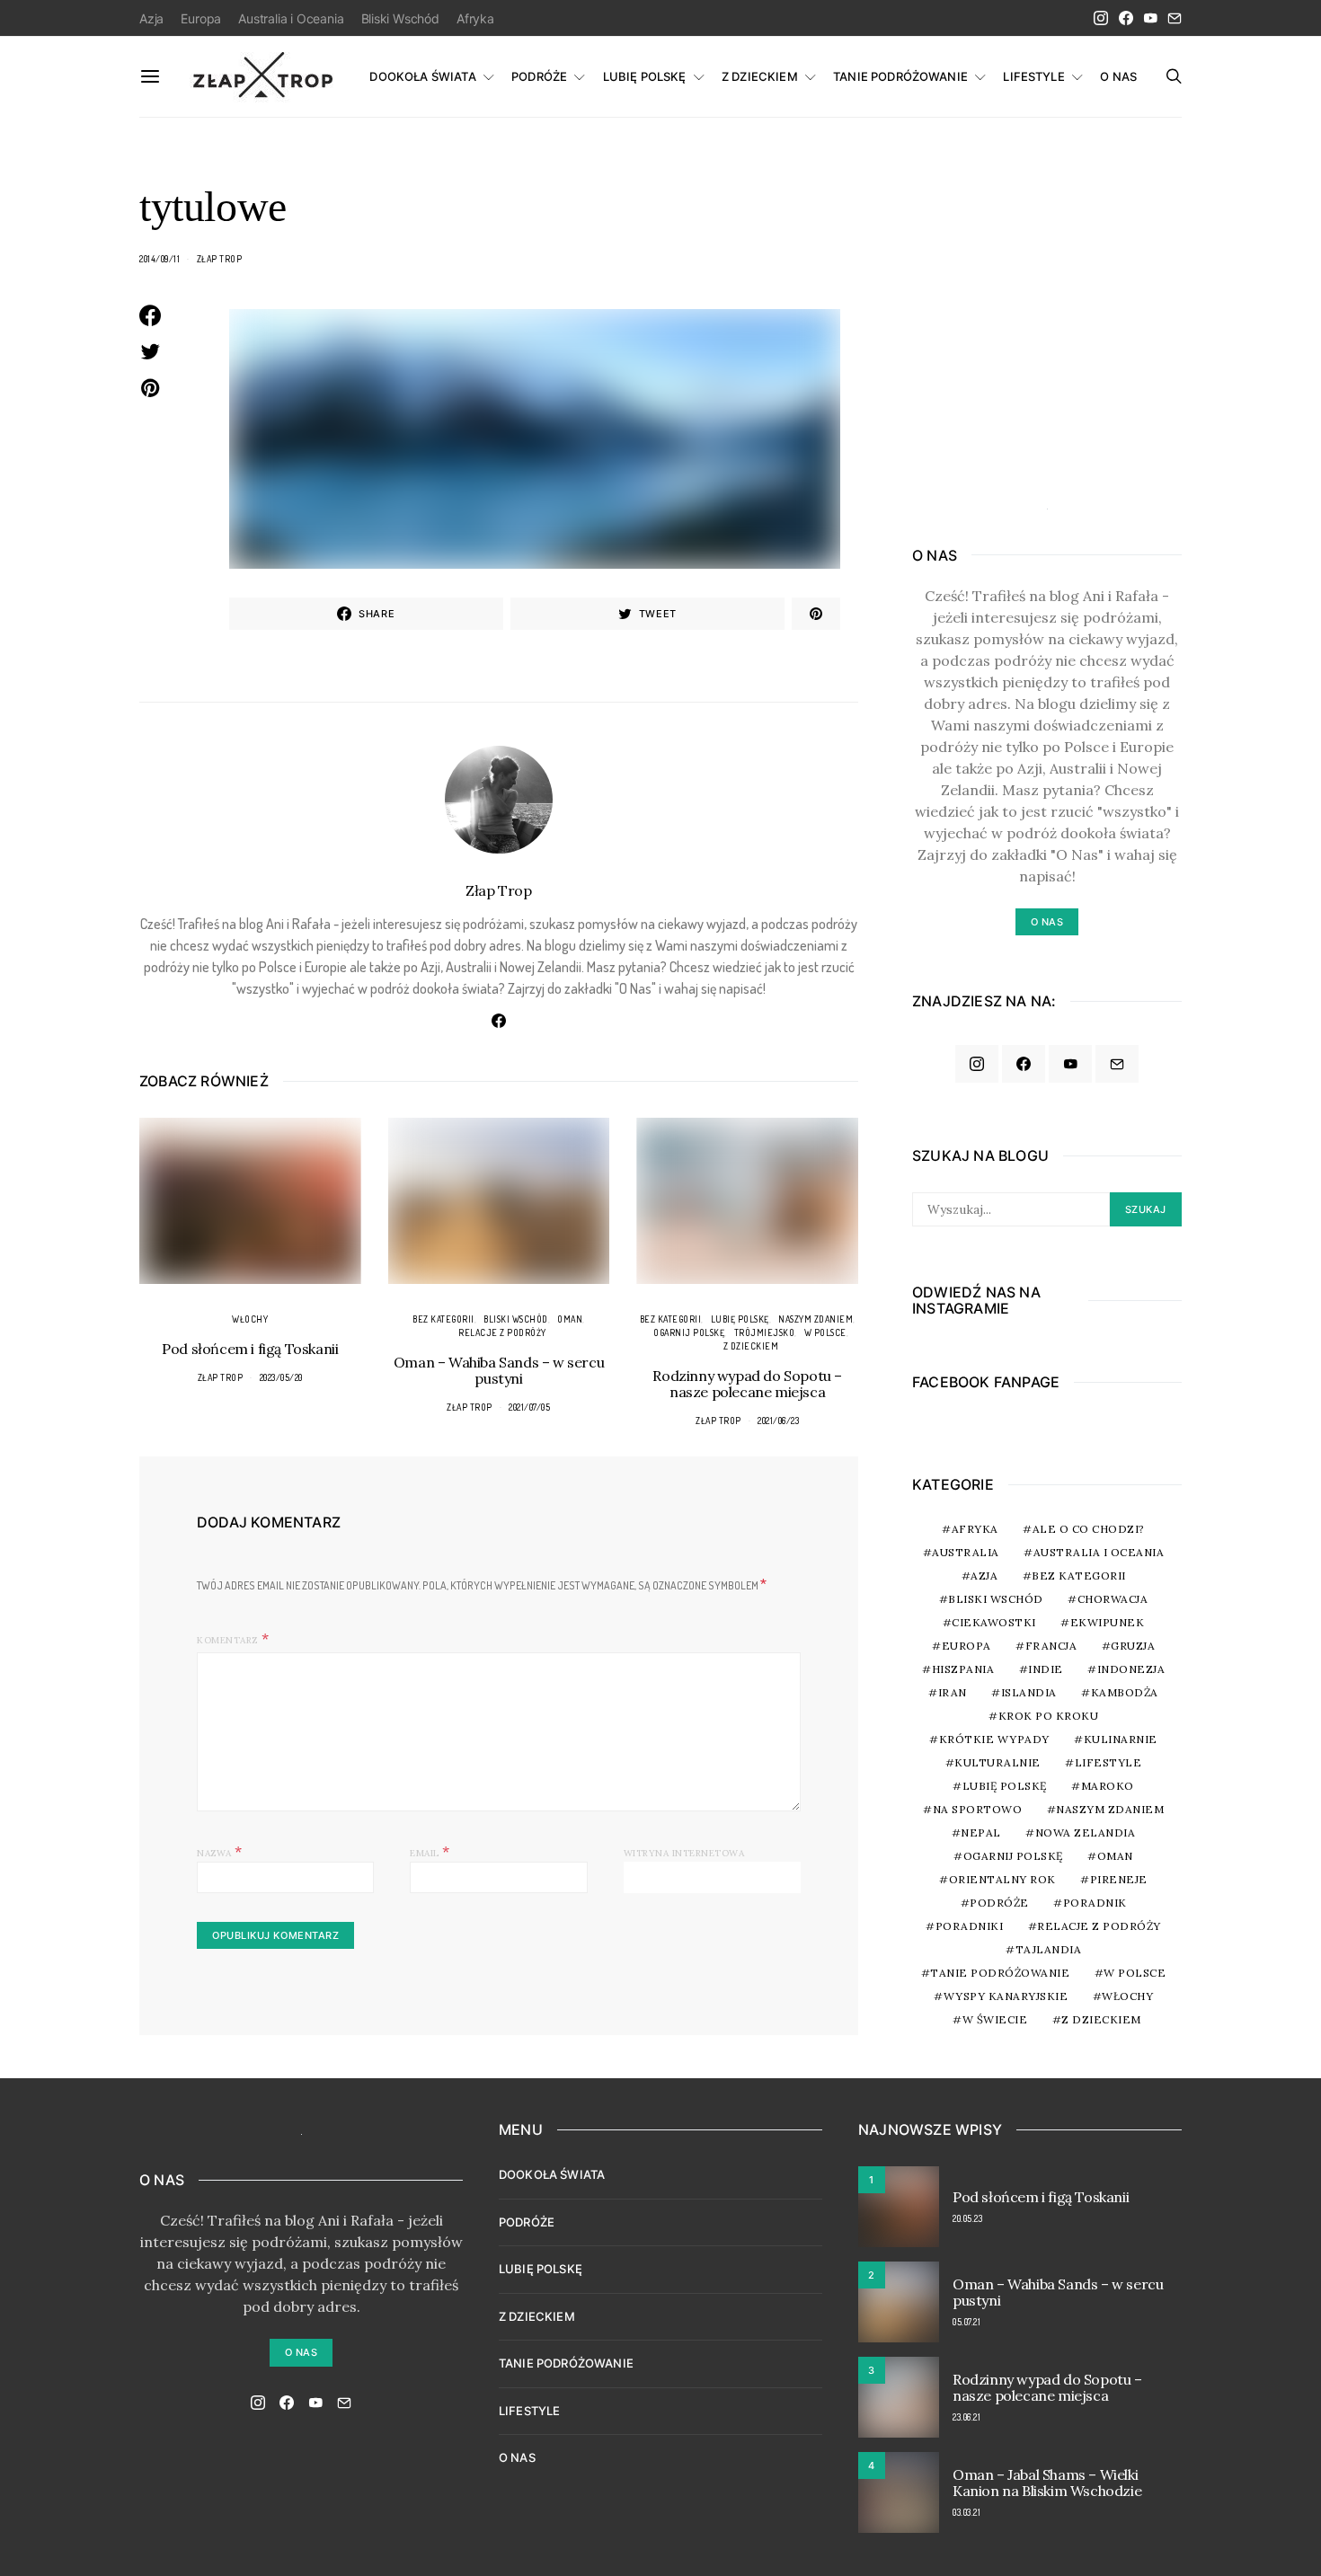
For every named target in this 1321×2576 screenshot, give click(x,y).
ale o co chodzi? (1089, 1529)
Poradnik (1095, 1903)
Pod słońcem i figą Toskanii (250, 1349)
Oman (570, 1319)
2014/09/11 (160, 259)
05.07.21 (966, 2322)
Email (430, 1851)
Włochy (250, 1319)
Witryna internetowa (684, 1853)
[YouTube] (1150, 18)
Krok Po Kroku (1049, 1716)
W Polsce (825, 1332)
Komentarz (227, 1640)
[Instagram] (1101, 18)
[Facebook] (1126, 18)
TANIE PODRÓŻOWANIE (900, 76)
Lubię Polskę (740, 1319)
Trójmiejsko (765, 1332)
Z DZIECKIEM (760, 76)
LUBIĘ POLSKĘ (645, 76)
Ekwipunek (1108, 1622)
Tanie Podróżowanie (1000, 1973)
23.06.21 (966, 2417)
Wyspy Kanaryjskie (1006, 1996)
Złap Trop (220, 259)
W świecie (995, 2019)
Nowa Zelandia (1086, 1832)
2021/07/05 (529, 1407)
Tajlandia (1049, 1949)
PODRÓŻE (539, 76)
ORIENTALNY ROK (1002, 1879)
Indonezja (1131, 1669)
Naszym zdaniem (816, 1319)
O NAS (1118, 76)
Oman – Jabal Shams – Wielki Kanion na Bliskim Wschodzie (1047, 2483)
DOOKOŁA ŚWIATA (422, 76)
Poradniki (970, 1926)
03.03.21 (966, 2512)
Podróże (999, 1903)
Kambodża (1125, 1692)
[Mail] (1175, 18)
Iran (953, 1692)
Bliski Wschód (400, 18)
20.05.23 (967, 2218)
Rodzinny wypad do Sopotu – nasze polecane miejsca (747, 1384)
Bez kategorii (443, 1319)
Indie (1046, 1669)
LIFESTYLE (1033, 76)
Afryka (475, 18)
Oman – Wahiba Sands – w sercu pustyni (499, 1370)
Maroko (1108, 1786)
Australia (966, 1552)
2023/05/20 (281, 1377)
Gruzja (1133, 1646)
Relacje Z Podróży (502, 1332)
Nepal (981, 1832)
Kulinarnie (1121, 1739)
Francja (1051, 1646)
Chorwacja (1113, 1599)
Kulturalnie (997, 1762)
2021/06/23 (778, 1421)
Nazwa (220, 1851)
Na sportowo (978, 1809)
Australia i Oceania (291, 18)
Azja (151, 18)
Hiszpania (963, 1669)
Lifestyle (1108, 1762)
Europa (201, 18)
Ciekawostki (994, 1622)
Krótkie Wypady (994, 1739)
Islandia (1029, 1692)
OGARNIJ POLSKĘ (689, 1332)
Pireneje (1119, 1879)
